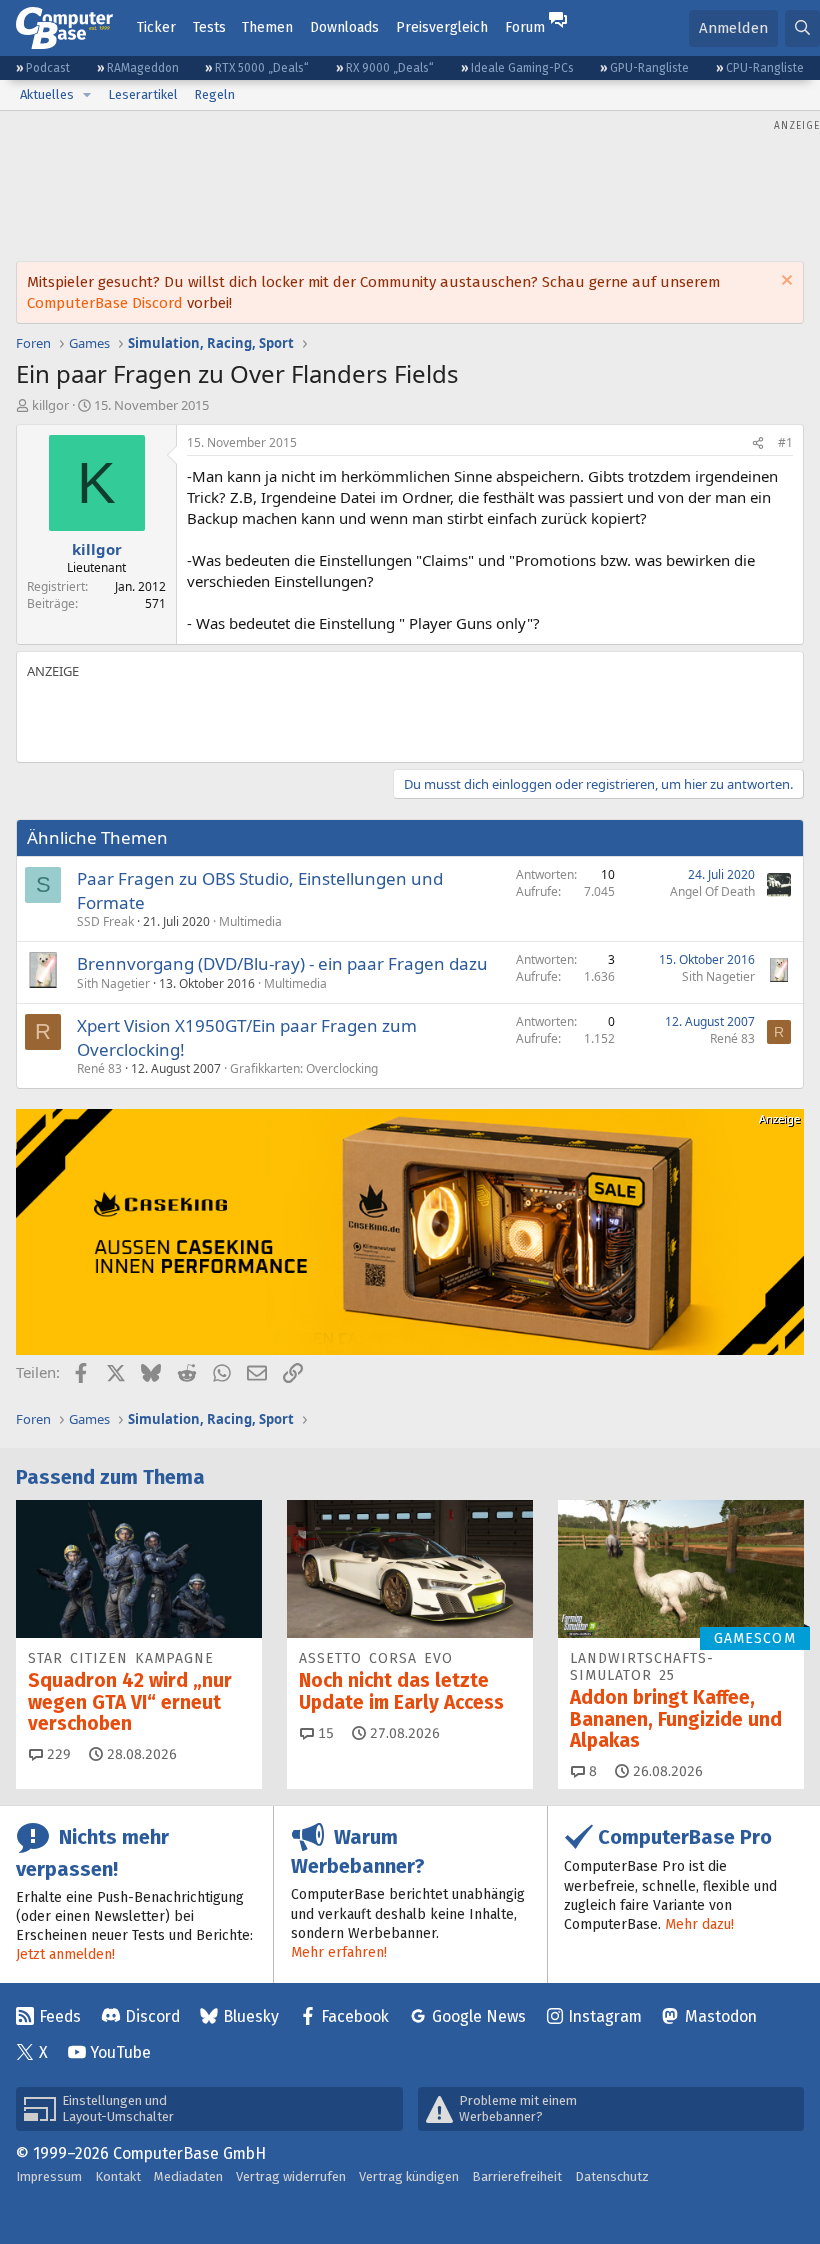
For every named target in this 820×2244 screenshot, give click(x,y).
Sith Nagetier (113, 983)
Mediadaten (188, 2176)
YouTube (120, 2052)
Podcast (48, 68)
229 (57, 1754)
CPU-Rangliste (765, 68)
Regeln (214, 94)
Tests (209, 27)
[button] (87, 95)
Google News (479, 2016)
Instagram (605, 2016)
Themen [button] (267, 27)
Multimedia (250, 921)
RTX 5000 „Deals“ (262, 68)
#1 (785, 442)
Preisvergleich (442, 27)
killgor (50, 405)
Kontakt (118, 2176)
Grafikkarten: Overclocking (304, 1068)
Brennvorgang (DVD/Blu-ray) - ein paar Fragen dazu (282, 963)
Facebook (355, 2016)
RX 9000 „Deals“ (390, 68)
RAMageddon (143, 68)
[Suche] (802, 28)
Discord (152, 2016)
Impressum (49, 2176)
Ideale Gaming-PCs (522, 68)
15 (324, 1733)
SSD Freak (105, 921)
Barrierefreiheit (517, 2176)
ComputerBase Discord (105, 303)
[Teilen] (758, 443)
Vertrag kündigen (409, 2176)
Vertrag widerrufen (291, 2176)
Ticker (156, 27)
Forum (525, 27)
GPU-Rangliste (649, 68)
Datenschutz (612, 2176)
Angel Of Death (712, 891)
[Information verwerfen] (784, 282)
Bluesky (251, 2016)
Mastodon (721, 2016)
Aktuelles (47, 94)
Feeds (60, 2016)
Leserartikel (143, 94)
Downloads (344, 27)
